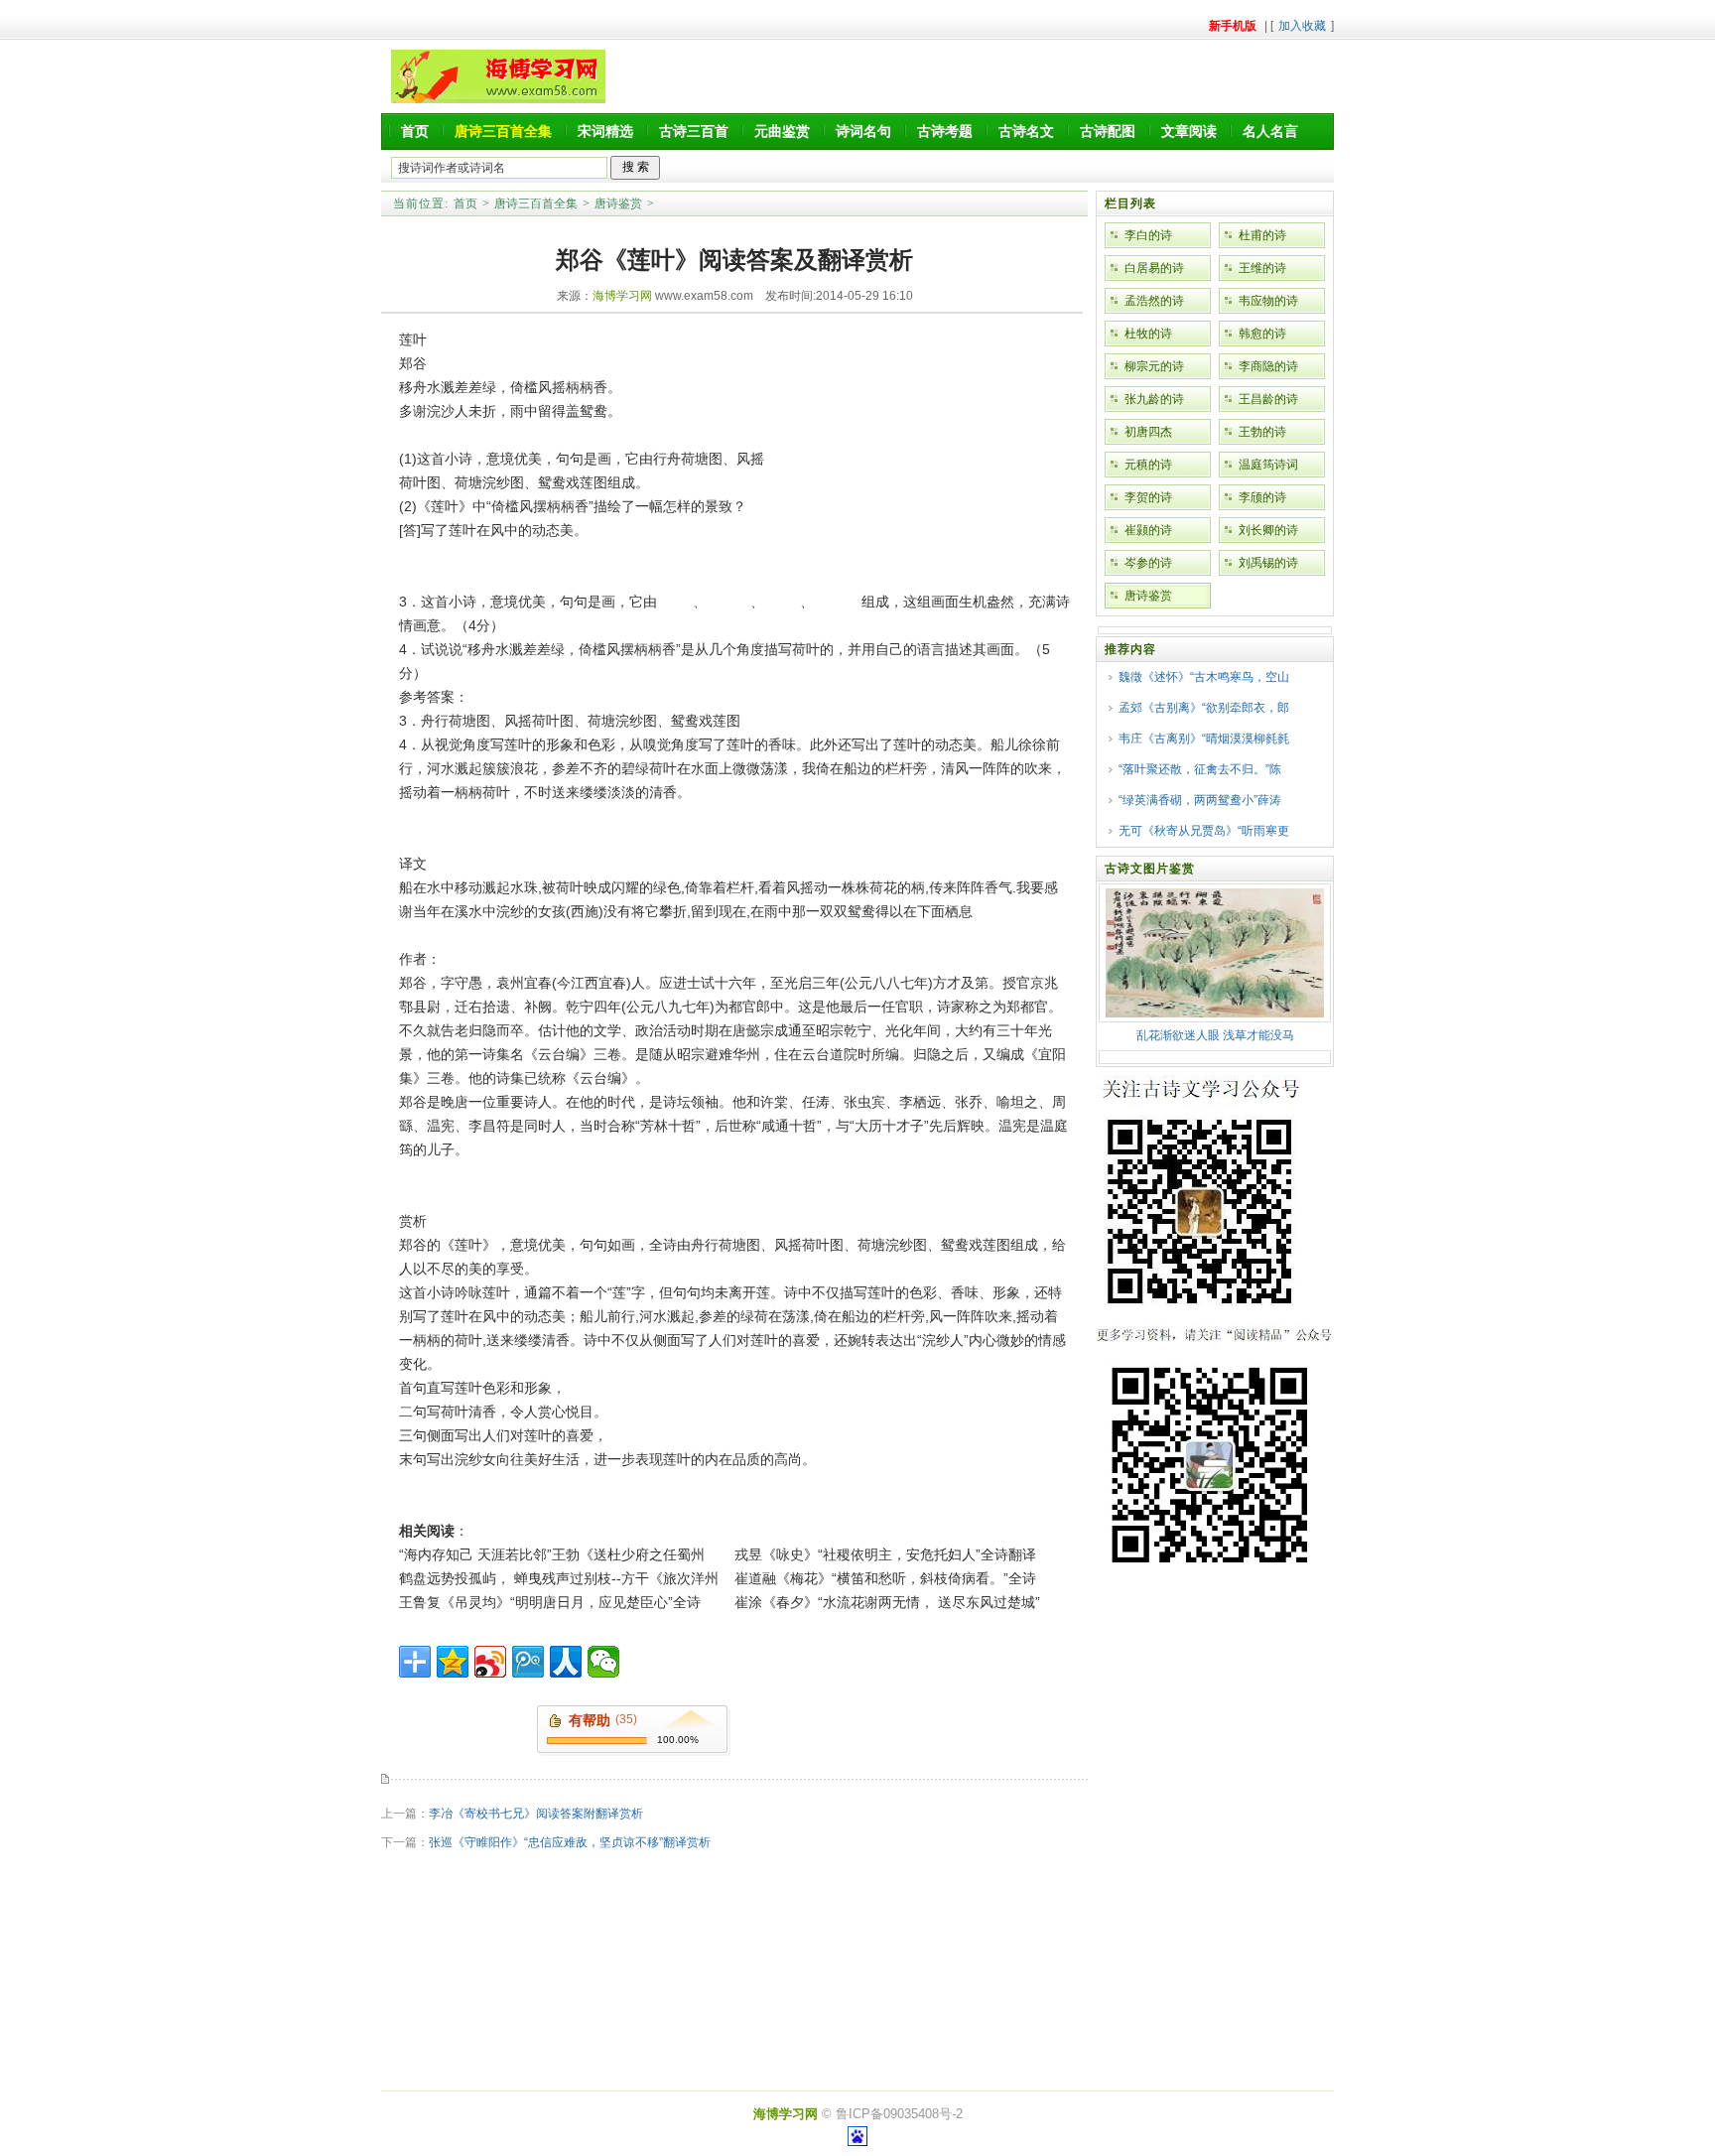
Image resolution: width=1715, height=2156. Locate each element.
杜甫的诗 (1262, 235)
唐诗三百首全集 (536, 203)
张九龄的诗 (1154, 399)
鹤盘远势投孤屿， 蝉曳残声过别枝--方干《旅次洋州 (559, 1578)
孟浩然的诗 (1154, 301)
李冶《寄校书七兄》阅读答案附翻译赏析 (536, 1814)
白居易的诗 (1154, 268)
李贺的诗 (1148, 497)
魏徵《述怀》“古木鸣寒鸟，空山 (1204, 677)
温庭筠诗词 (1268, 465)
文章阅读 (1189, 131)
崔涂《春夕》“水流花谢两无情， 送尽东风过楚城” (887, 1602)
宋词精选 (605, 131)
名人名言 (1270, 131)
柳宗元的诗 (1154, 366)
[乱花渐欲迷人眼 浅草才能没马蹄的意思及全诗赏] (1215, 1013)
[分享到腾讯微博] (528, 1662)
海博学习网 (622, 296)
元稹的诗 (1148, 465)
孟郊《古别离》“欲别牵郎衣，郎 (1204, 708)
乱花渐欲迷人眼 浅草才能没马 (1215, 1035)
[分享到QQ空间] (453, 1662)
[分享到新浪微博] (490, 1662)
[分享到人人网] (566, 1662)
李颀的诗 (1262, 497)
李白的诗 (1148, 235)
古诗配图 (1108, 131)
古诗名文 (1026, 131)
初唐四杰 (1148, 432)
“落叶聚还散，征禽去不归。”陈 (1200, 769)
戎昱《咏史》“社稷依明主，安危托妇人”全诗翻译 (885, 1554)
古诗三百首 (694, 131)
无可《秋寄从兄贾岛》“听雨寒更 (1204, 831)
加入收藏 (1302, 26)
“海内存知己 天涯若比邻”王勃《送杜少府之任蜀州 (552, 1554)
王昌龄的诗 (1268, 399)
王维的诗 (1262, 268)
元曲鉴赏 (782, 131)
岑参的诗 (1148, 563)
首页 (415, 131)
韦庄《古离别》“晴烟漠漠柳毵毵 (1204, 739)
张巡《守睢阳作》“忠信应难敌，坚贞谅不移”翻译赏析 (570, 1842)
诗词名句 (863, 131)
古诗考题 (945, 131)
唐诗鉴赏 (618, 203)
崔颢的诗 (1148, 530)
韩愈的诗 (1262, 334)
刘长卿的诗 (1268, 530)
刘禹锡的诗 (1268, 563)
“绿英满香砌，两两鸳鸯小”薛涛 (1200, 800)
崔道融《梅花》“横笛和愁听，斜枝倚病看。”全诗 (885, 1578)
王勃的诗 (1262, 432)
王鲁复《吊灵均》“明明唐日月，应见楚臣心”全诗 (550, 1602)
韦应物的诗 (1268, 301)
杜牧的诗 (1148, 334)
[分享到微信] (603, 1662)
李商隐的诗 (1268, 366)
